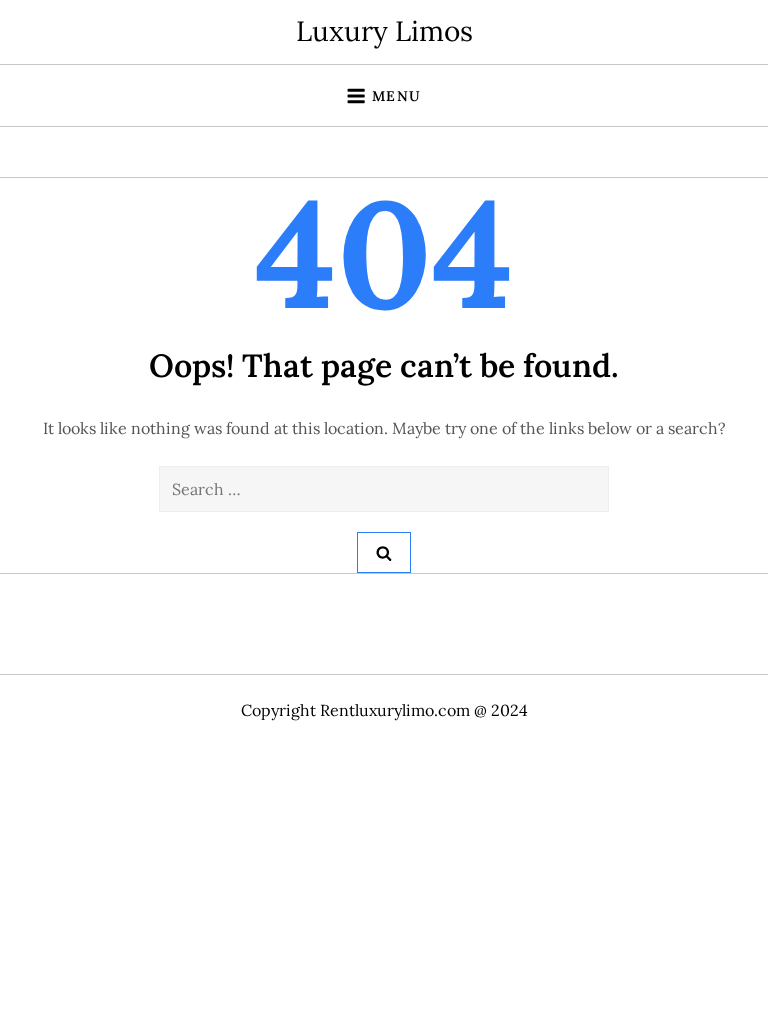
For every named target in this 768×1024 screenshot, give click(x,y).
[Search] (384, 552)
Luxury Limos (384, 31)
